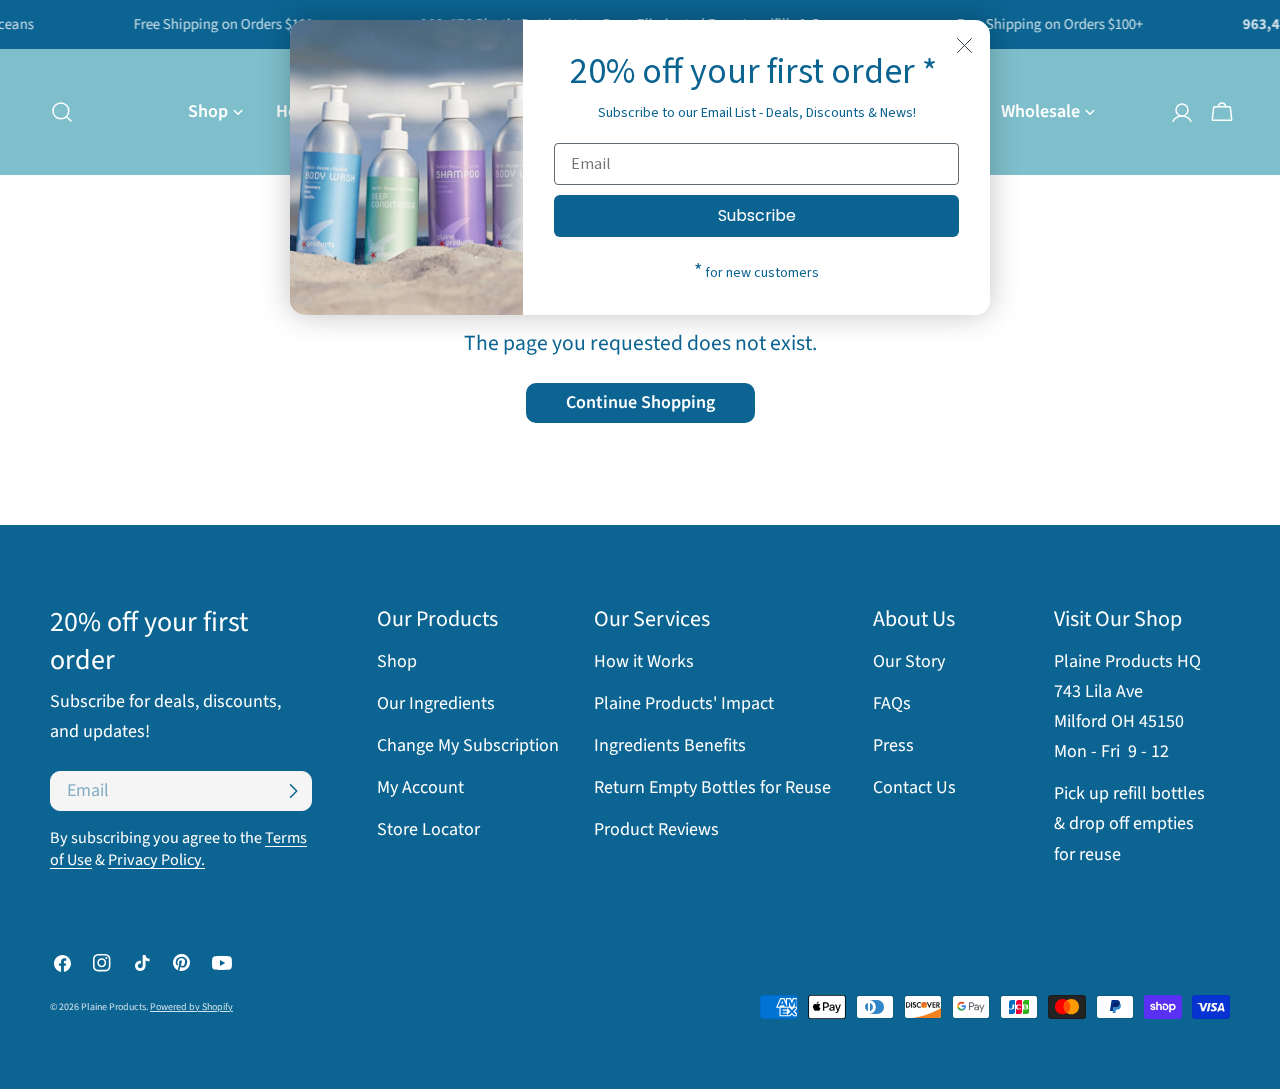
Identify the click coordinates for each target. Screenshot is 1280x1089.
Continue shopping (640, 402)
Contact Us (914, 787)
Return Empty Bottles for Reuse (712, 787)
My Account (420, 787)
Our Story (909, 661)
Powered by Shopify (191, 1007)
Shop (397, 661)
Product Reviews (656, 829)
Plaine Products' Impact (684, 703)
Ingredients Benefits (670, 745)
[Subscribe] (293, 791)
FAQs (892, 703)
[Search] (56, 112)
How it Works (644, 661)
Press (893, 745)
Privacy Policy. (156, 859)
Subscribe (757, 215)
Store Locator (428, 829)
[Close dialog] (964, 45)
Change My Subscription (468, 745)
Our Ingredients (436, 703)
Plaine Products (113, 1007)
